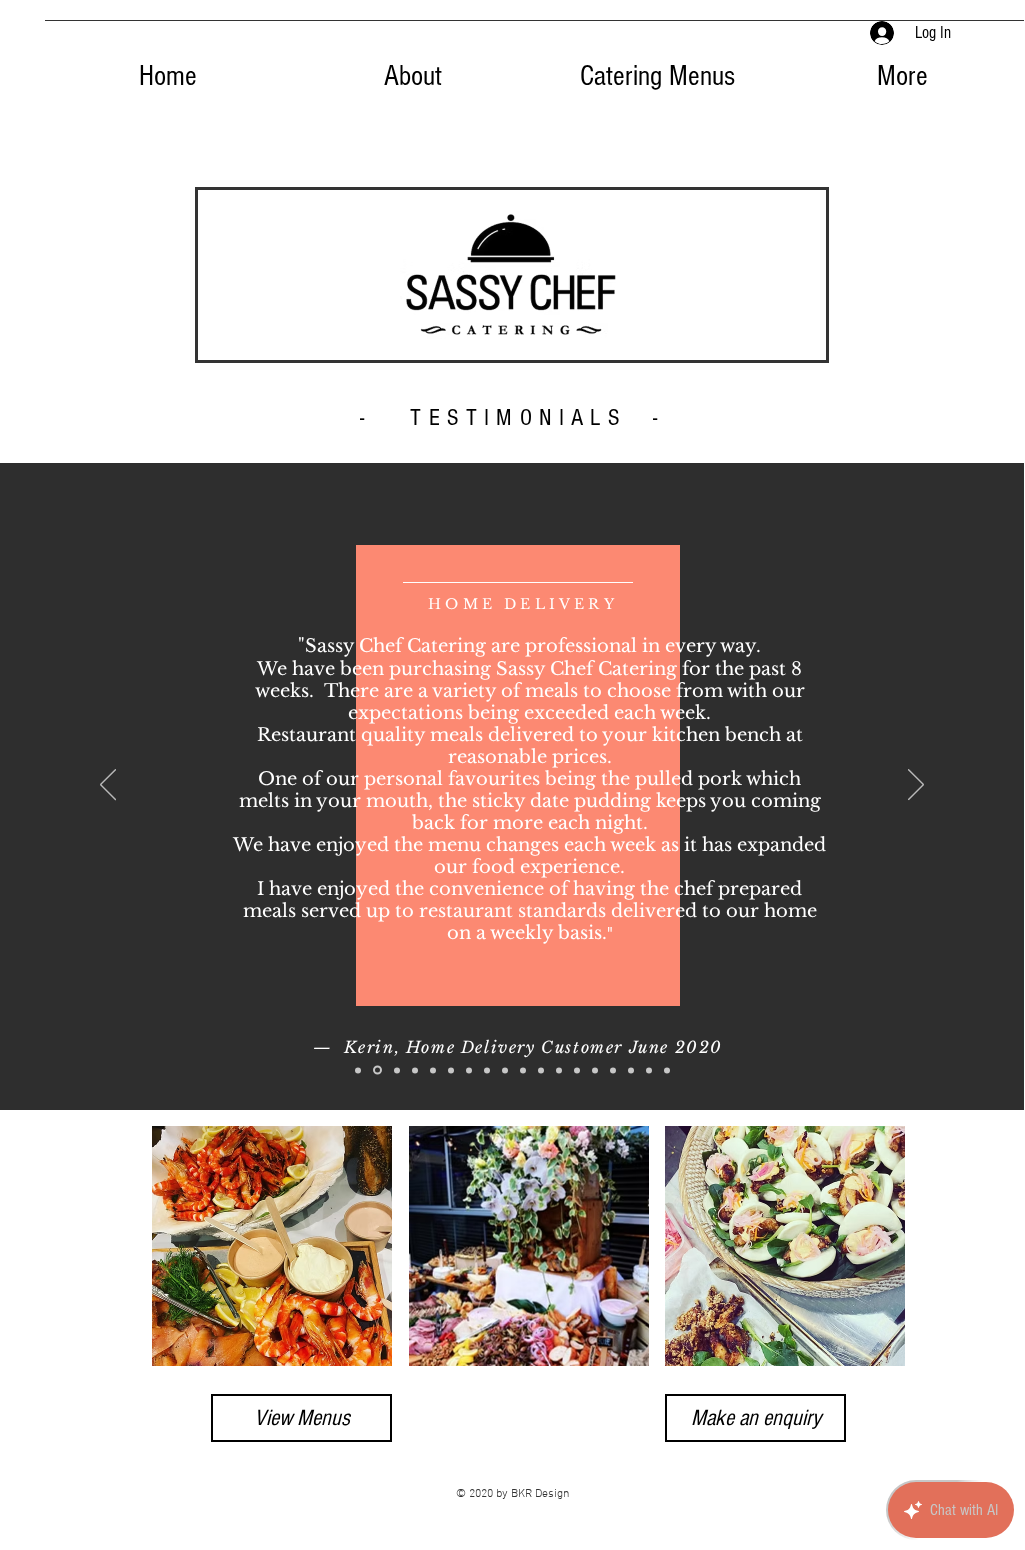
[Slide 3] (397, 1070)
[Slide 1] (358, 1070)
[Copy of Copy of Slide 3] (433, 1070)
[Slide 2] (377, 1070)
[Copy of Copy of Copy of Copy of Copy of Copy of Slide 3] (505, 1070)
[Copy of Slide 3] (415, 1070)
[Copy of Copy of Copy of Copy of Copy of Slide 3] (487, 1070)
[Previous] (108, 786)
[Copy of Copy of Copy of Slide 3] (451, 1070)
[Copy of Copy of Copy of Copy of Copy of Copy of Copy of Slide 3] (523, 1070)
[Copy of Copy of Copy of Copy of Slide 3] (469, 1070)
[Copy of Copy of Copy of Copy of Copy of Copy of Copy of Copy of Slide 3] (541, 1070)
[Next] (916, 786)
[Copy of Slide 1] (649, 1070)
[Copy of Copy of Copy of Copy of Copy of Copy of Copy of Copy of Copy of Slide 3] (559, 1070)
